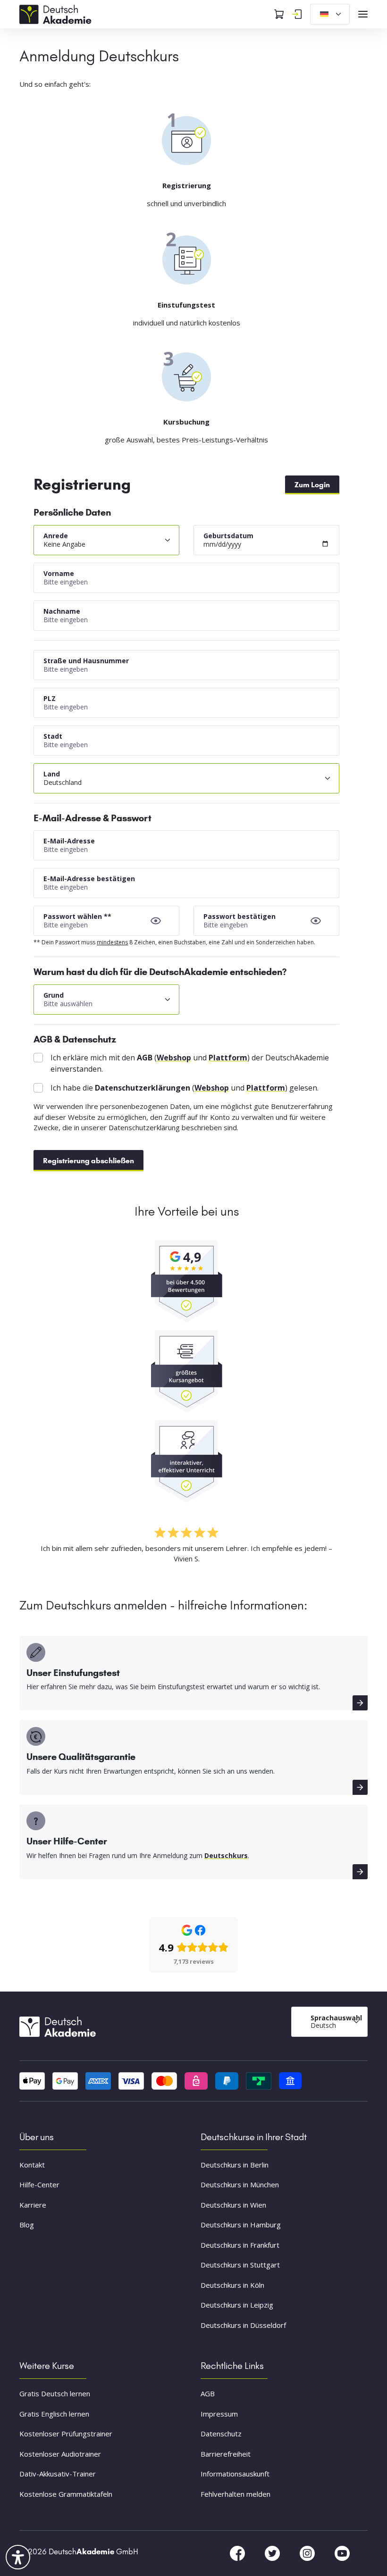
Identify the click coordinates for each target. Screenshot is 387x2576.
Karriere (33, 2205)
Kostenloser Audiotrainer (60, 2454)
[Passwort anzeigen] (156, 921)
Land (52, 774)
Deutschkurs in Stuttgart (240, 2265)
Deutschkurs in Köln (232, 2285)
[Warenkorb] (279, 14)
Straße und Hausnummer (86, 661)
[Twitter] (273, 2553)
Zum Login (312, 485)
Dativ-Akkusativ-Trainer (58, 2474)
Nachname (62, 611)
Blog (27, 2225)
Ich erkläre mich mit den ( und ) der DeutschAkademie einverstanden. (190, 1063)
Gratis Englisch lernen (54, 2414)
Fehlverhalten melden (236, 2494)
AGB (208, 2393)
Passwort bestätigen (240, 916)
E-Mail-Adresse (69, 841)
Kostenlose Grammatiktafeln (66, 2494)
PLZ (50, 698)
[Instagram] (308, 2553)
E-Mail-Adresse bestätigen (89, 879)
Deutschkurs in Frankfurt (240, 2245)
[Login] (297, 14)
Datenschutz (221, 2434)
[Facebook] (238, 2553)
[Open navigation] (363, 14)
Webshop (174, 1058)
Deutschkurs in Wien (233, 2205)
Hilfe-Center (39, 2184)
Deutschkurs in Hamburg (241, 2225)
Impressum (219, 2414)
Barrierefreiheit (226, 2454)
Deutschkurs (226, 1855)
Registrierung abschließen (88, 1161)
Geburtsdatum (228, 536)
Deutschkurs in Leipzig (237, 2305)
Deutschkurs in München (240, 2184)
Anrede (56, 536)
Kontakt (32, 2165)
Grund (54, 995)
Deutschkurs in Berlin (235, 2165)
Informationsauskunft (235, 2474)
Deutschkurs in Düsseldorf (243, 2325)
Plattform (228, 1058)
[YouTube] (342, 2553)
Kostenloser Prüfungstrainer (66, 2434)
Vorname (59, 573)
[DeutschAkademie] (57, 13)
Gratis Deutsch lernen (55, 2393)
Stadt (53, 736)
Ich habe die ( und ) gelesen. (185, 1088)
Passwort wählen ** (77, 916)
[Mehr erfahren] (360, 1703)
